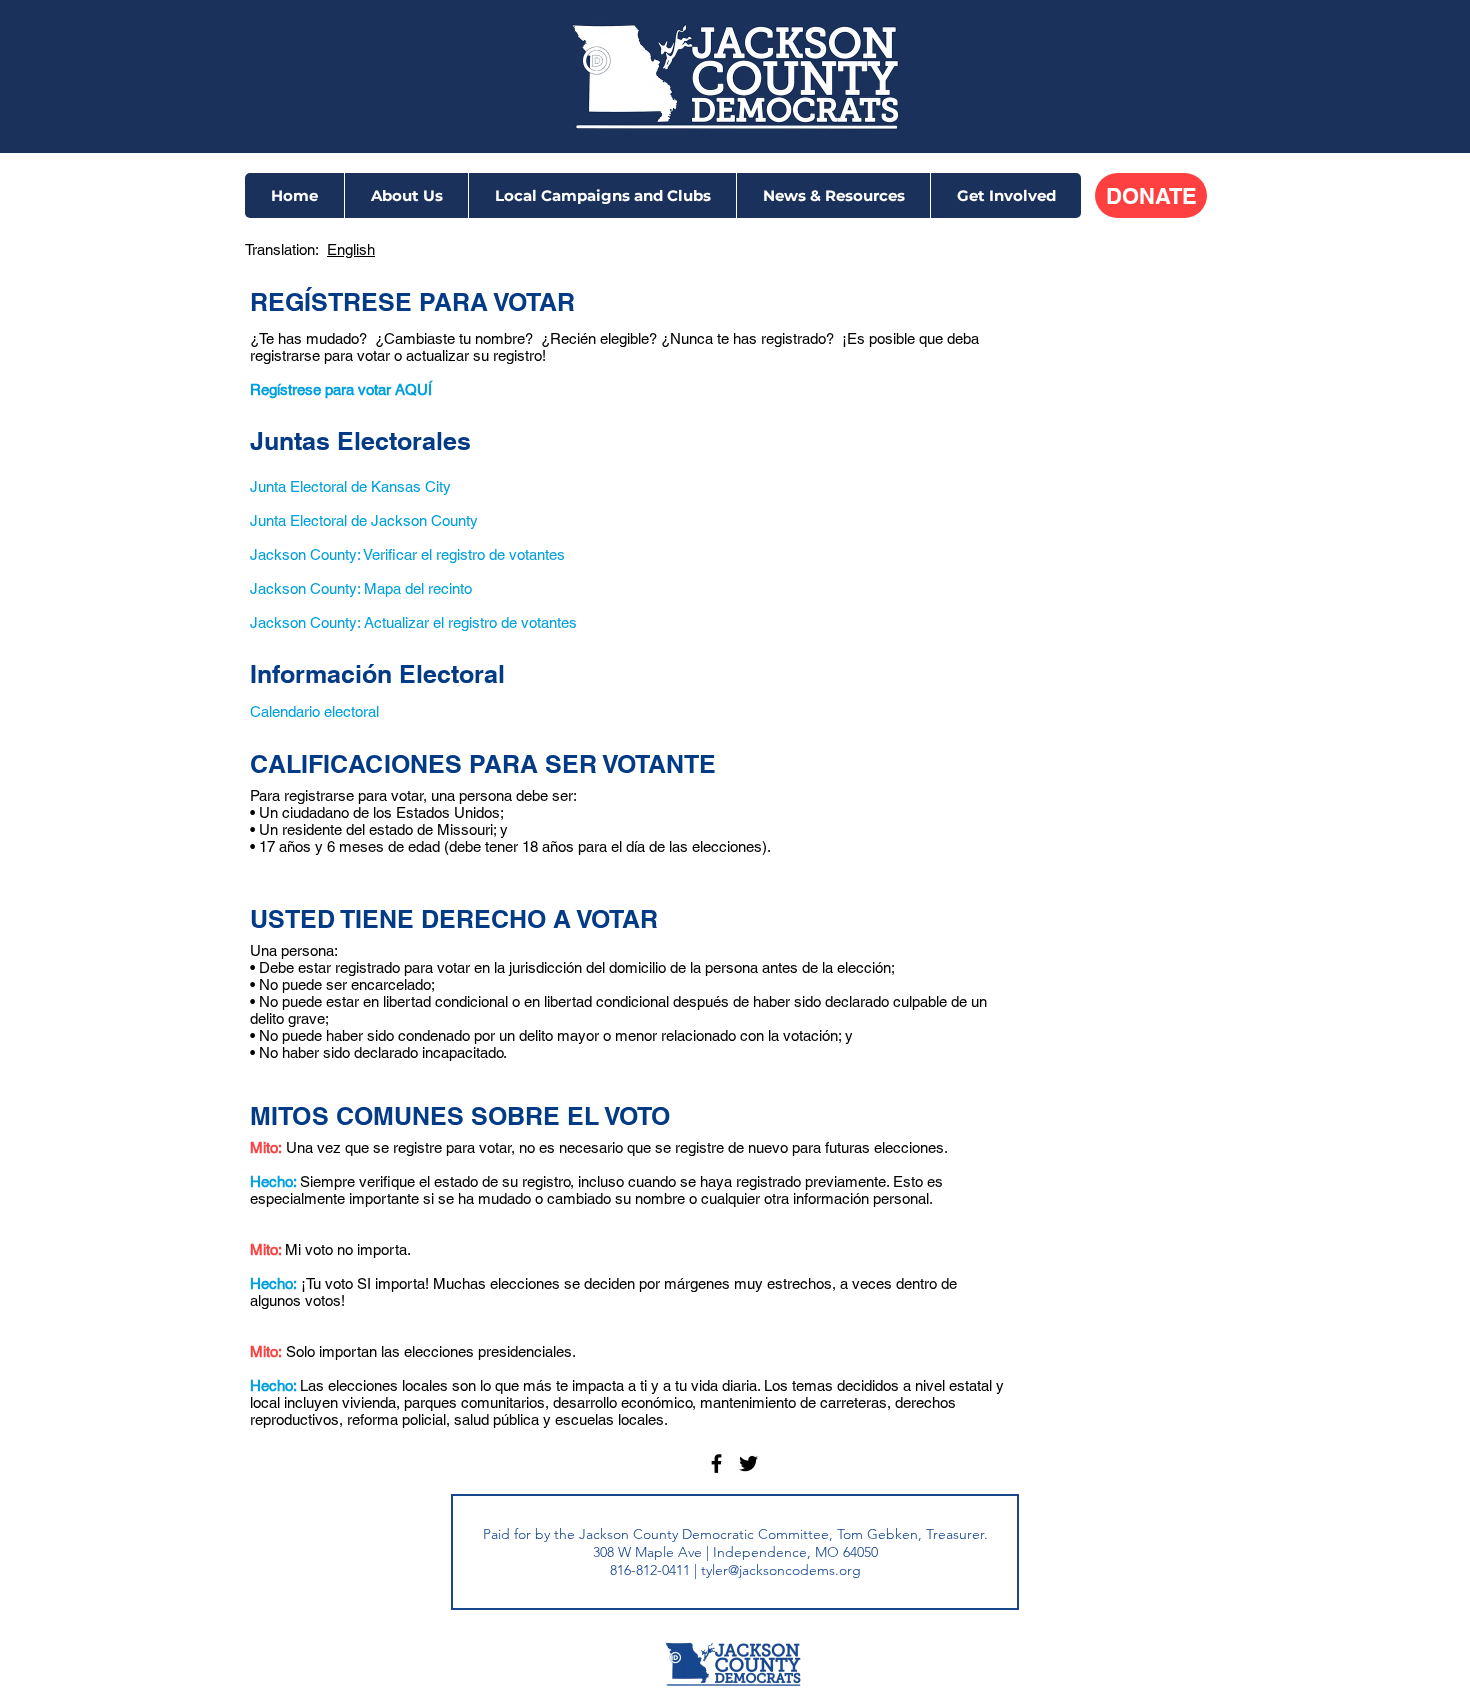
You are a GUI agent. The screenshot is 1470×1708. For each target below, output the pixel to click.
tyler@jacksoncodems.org (781, 1570)
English (351, 249)
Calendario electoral (314, 711)
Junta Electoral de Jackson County (364, 520)
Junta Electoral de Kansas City (350, 486)
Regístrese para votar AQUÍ (341, 389)
